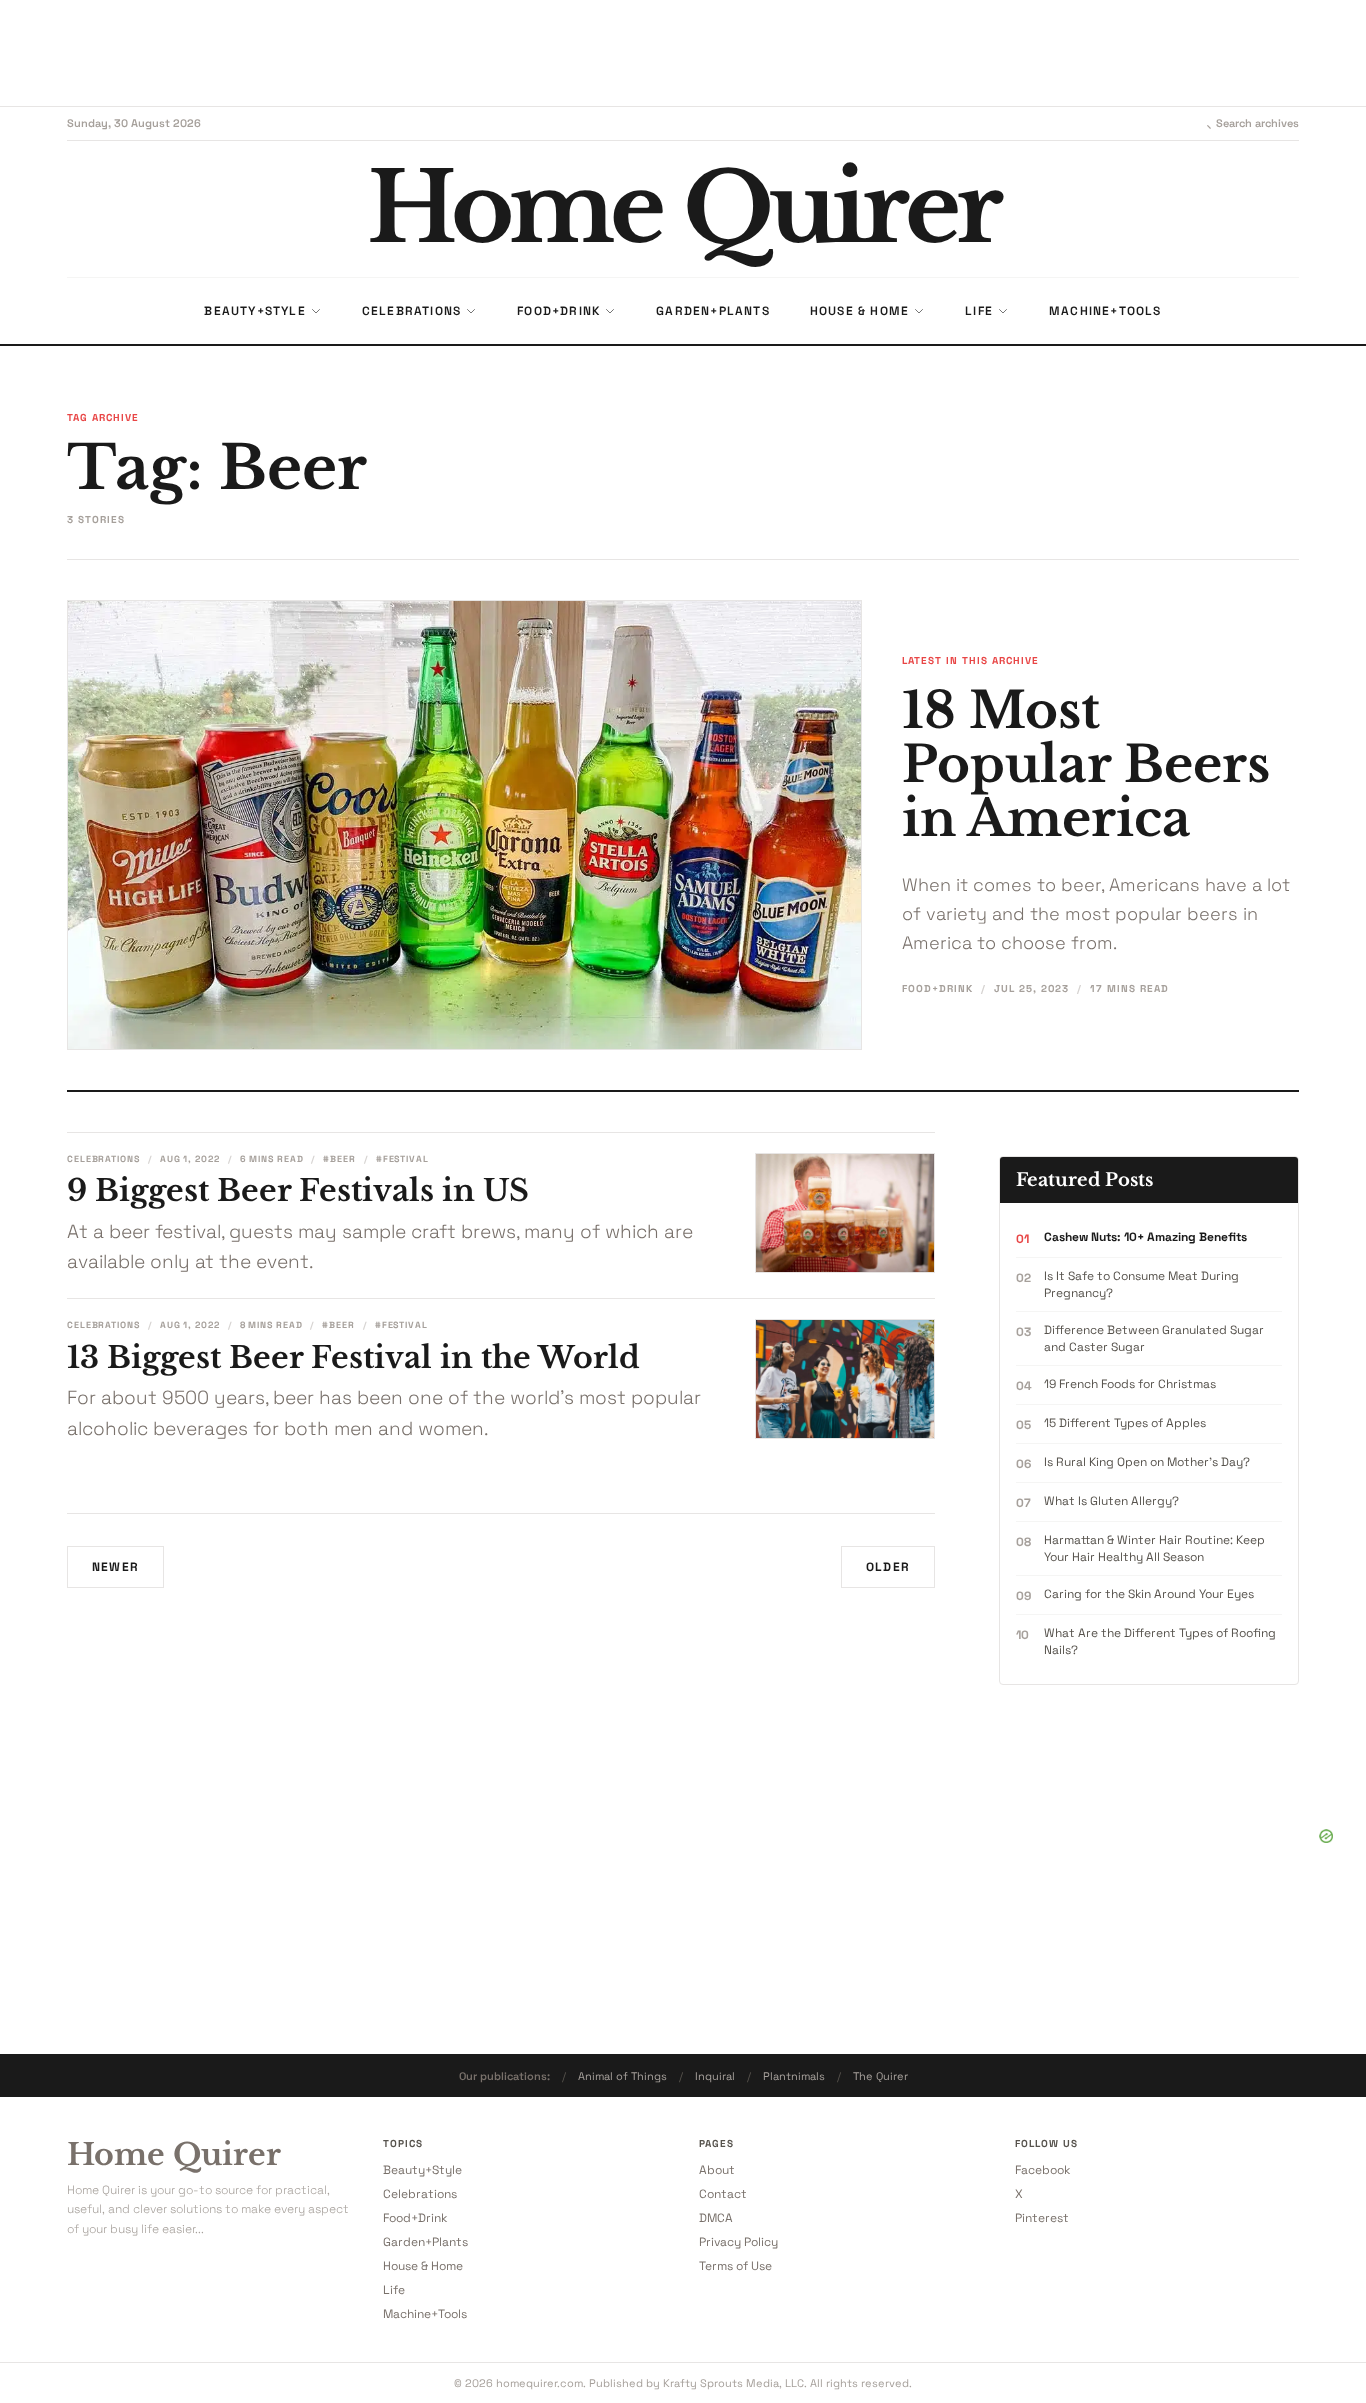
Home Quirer (174, 2155)
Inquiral (715, 2076)
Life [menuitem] (979, 311)
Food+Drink (937, 988)
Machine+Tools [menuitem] (1105, 311)
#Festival (402, 1159)
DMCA (716, 2218)
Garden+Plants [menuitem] (713, 311)
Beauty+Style (422, 2170)
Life (394, 2290)
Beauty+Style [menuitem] (254, 311)
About (717, 2170)
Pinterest (1042, 2218)
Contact (723, 2194)
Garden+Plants (425, 2242)
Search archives (1257, 123)
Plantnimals (794, 2076)
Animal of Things (622, 2076)
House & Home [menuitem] (859, 311)
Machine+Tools (425, 2314)
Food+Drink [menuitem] (558, 311)
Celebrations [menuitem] (411, 311)
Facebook (1042, 2170)
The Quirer (880, 2076)
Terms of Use (735, 2266)
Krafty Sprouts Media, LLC (733, 2383)
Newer (115, 1567)
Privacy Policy (738, 2242)
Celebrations (103, 1159)
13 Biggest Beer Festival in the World (353, 1357)
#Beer (339, 1159)
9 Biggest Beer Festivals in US (298, 1190)
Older (888, 1567)
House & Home (423, 2266)
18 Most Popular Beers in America (1086, 764)
